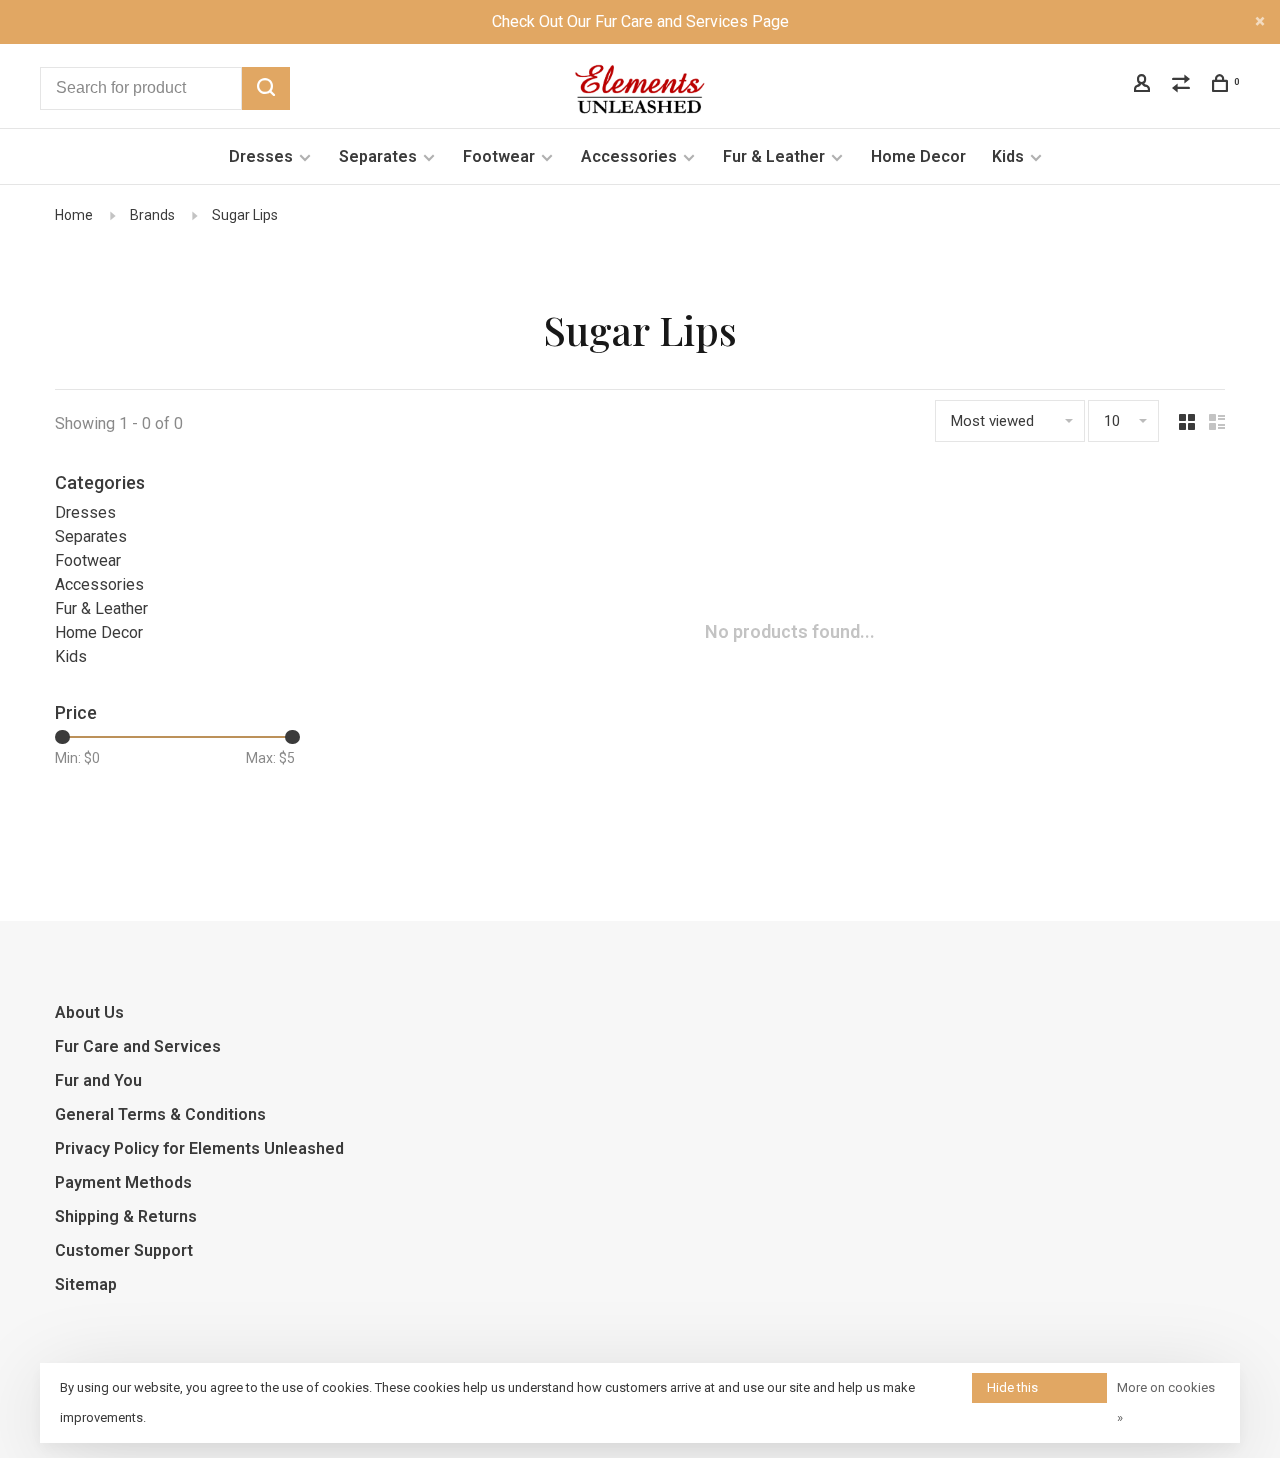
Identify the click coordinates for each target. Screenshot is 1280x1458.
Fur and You (98, 1080)
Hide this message (1014, 1391)
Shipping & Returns (126, 1216)
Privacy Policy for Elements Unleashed (199, 1148)
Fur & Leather (774, 156)
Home (74, 215)
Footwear (499, 156)
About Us (89, 1012)
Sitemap (86, 1284)
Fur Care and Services (138, 1046)
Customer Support (124, 1250)
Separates (378, 156)
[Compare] (1183, 86)
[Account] (1144, 86)
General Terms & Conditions (160, 1114)
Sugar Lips (245, 215)
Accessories (629, 156)
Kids (1008, 156)
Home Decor (918, 156)
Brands (152, 215)
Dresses (261, 156)
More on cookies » (1166, 1402)
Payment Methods (123, 1182)
